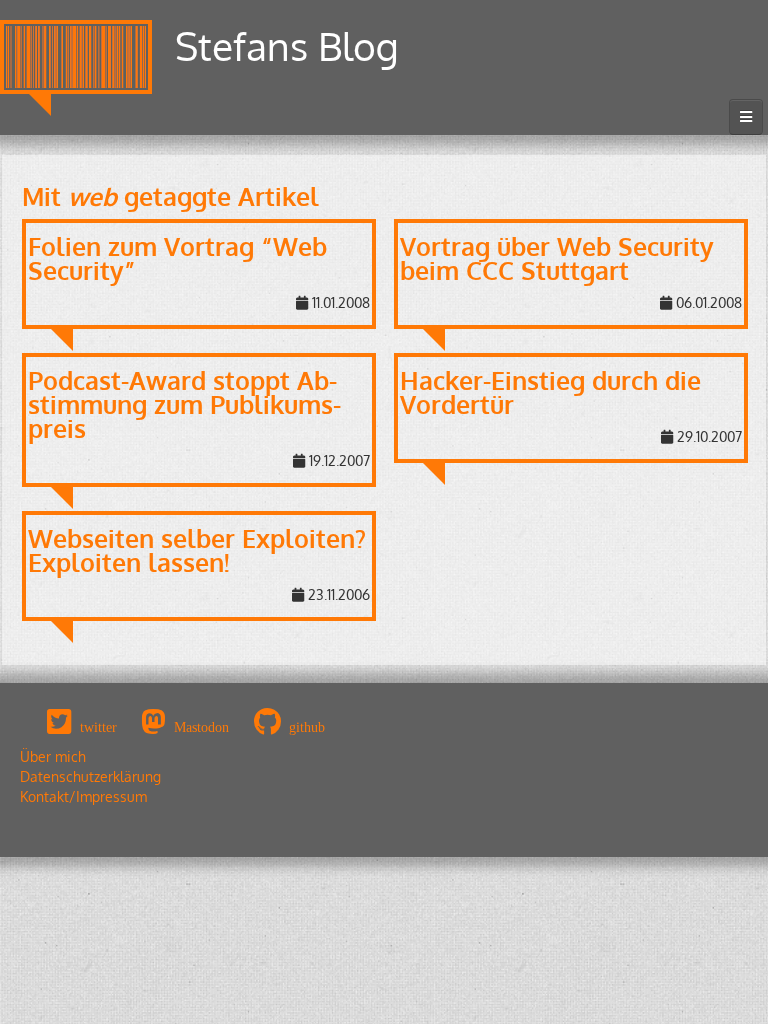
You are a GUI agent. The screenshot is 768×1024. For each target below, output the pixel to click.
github (307, 727)
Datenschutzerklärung (90, 776)
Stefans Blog (287, 45)
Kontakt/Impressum (83, 796)
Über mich (53, 756)
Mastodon (201, 727)
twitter (98, 727)
